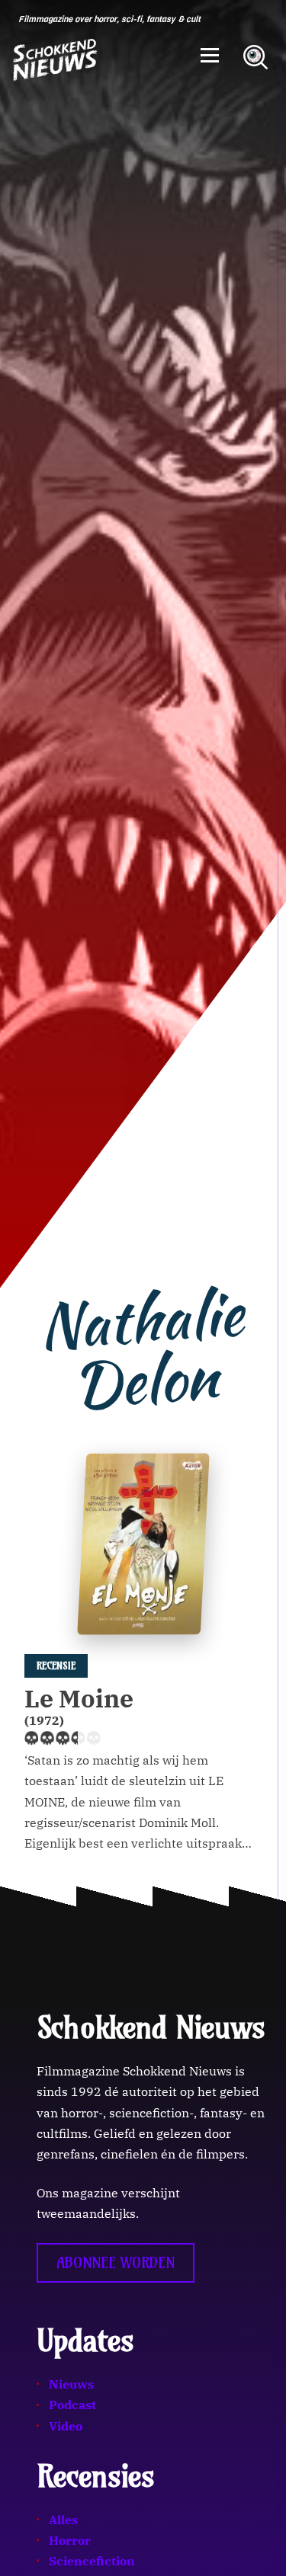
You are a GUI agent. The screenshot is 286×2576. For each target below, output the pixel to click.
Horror (70, 2540)
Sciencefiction (92, 2561)
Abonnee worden (116, 2263)
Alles (63, 2520)
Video (66, 2426)
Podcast (72, 2405)
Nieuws (71, 2384)
